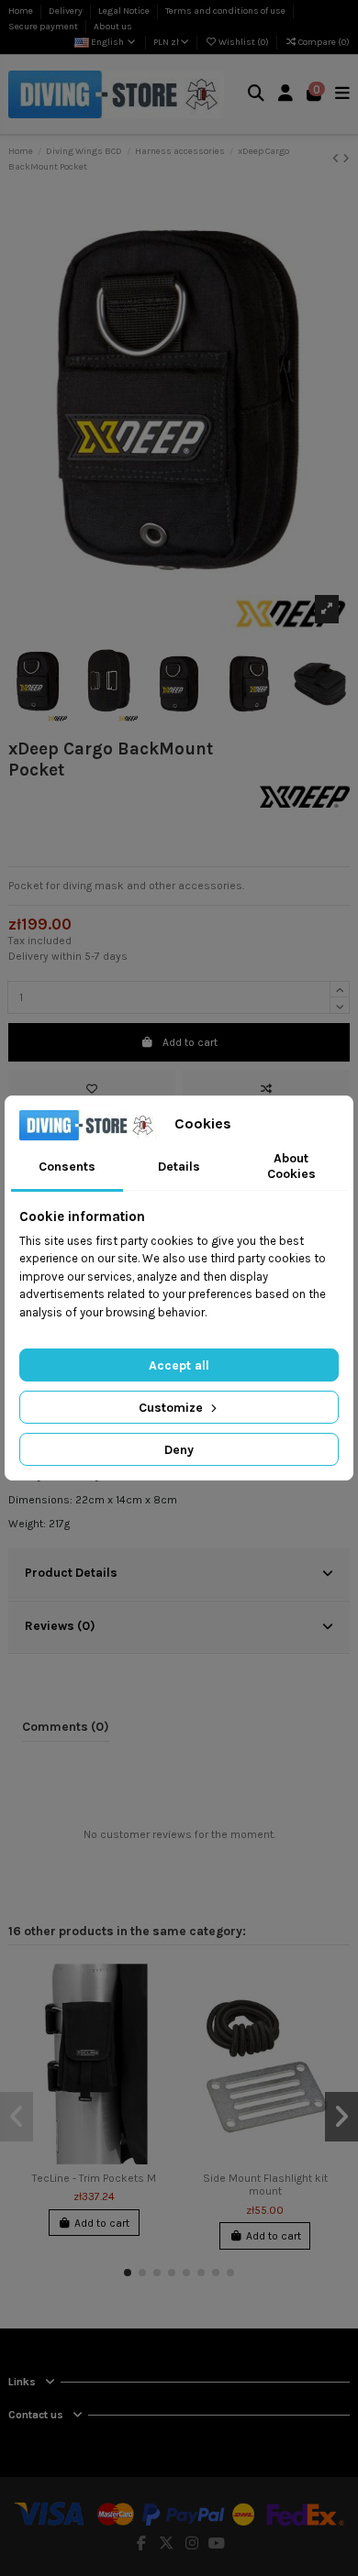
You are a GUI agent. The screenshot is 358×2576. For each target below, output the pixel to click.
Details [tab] (179, 1167)
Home (22, 11)
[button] (128, 2273)
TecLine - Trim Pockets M (94, 2178)
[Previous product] (337, 159)
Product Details (71, 1572)
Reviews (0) (60, 1625)
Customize (173, 1408)
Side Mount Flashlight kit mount (265, 2185)
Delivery (67, 11)
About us (113, 27)
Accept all (179, 1365)
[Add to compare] (266, 1089)
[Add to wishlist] (92, 1089)
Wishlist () (244, 42)
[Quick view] (158, 2049)
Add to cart (190, 1042)
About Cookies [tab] (291, 1166)
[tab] (179, 1575)
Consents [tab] (67, 1167)
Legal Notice (125, 11)
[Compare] (158, 2019)
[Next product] (346, 159)
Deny (179, 1450)
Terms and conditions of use (226, 11)
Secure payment (44, 27)
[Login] (286, 95)
